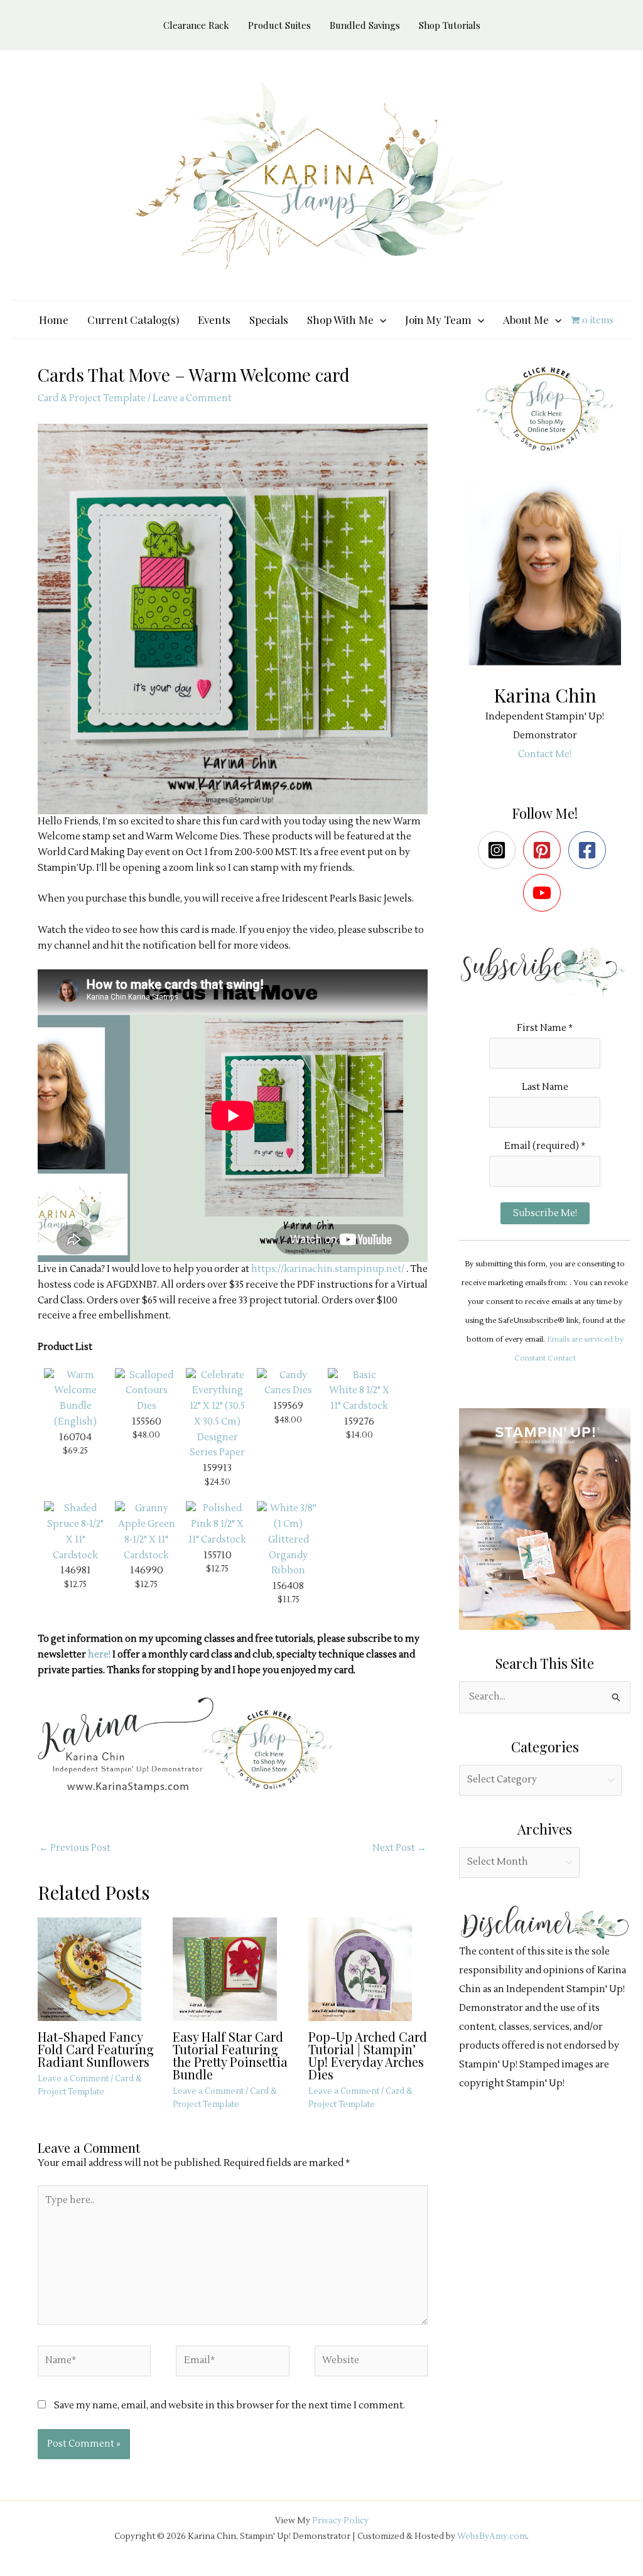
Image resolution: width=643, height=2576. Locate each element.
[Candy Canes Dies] (288, 1383)
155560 (147, 1421)
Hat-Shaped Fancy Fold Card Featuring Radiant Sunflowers (96, 2049)
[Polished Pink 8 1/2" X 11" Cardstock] (217, 1524)
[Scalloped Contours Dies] (146, 1391)
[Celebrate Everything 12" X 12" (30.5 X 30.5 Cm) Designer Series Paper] (217, 1414)
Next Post (399, 1848)
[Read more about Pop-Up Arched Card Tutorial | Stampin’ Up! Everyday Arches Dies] (368, 1969)
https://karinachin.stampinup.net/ (328, 1269)
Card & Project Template (92, 398)
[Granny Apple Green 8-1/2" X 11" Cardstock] (146, 1532)
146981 (76, 1570)
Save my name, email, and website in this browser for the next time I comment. (230, 2406)
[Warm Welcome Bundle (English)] (75, 1398)
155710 (218, 1555)
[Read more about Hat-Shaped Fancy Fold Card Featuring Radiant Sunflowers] (97, 1969)
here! (99, 1655)
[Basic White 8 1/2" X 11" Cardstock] (359, 1391)
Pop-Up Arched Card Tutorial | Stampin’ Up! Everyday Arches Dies (368, 2055)
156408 (288, 1586)
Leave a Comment (192, 398)
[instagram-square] (500, 850)
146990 (147, 1570)
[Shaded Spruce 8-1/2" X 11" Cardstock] (75, 1532)
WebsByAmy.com (492, 2536)
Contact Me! (545, 754)
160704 (75, 1437)
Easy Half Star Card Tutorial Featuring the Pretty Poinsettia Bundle (230, 2055)
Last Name (545, 1087)
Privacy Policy (340, 2520)
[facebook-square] (590, 850)
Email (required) (545, 1146)
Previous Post (75, 1848)
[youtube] (545, 893)
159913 (217, 1468)
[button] (380, 320)
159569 (288, 1406)
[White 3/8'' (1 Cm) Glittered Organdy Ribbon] (288, 1540)
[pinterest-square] (545, 850)
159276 (359, 1421)
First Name (545, 1028)
